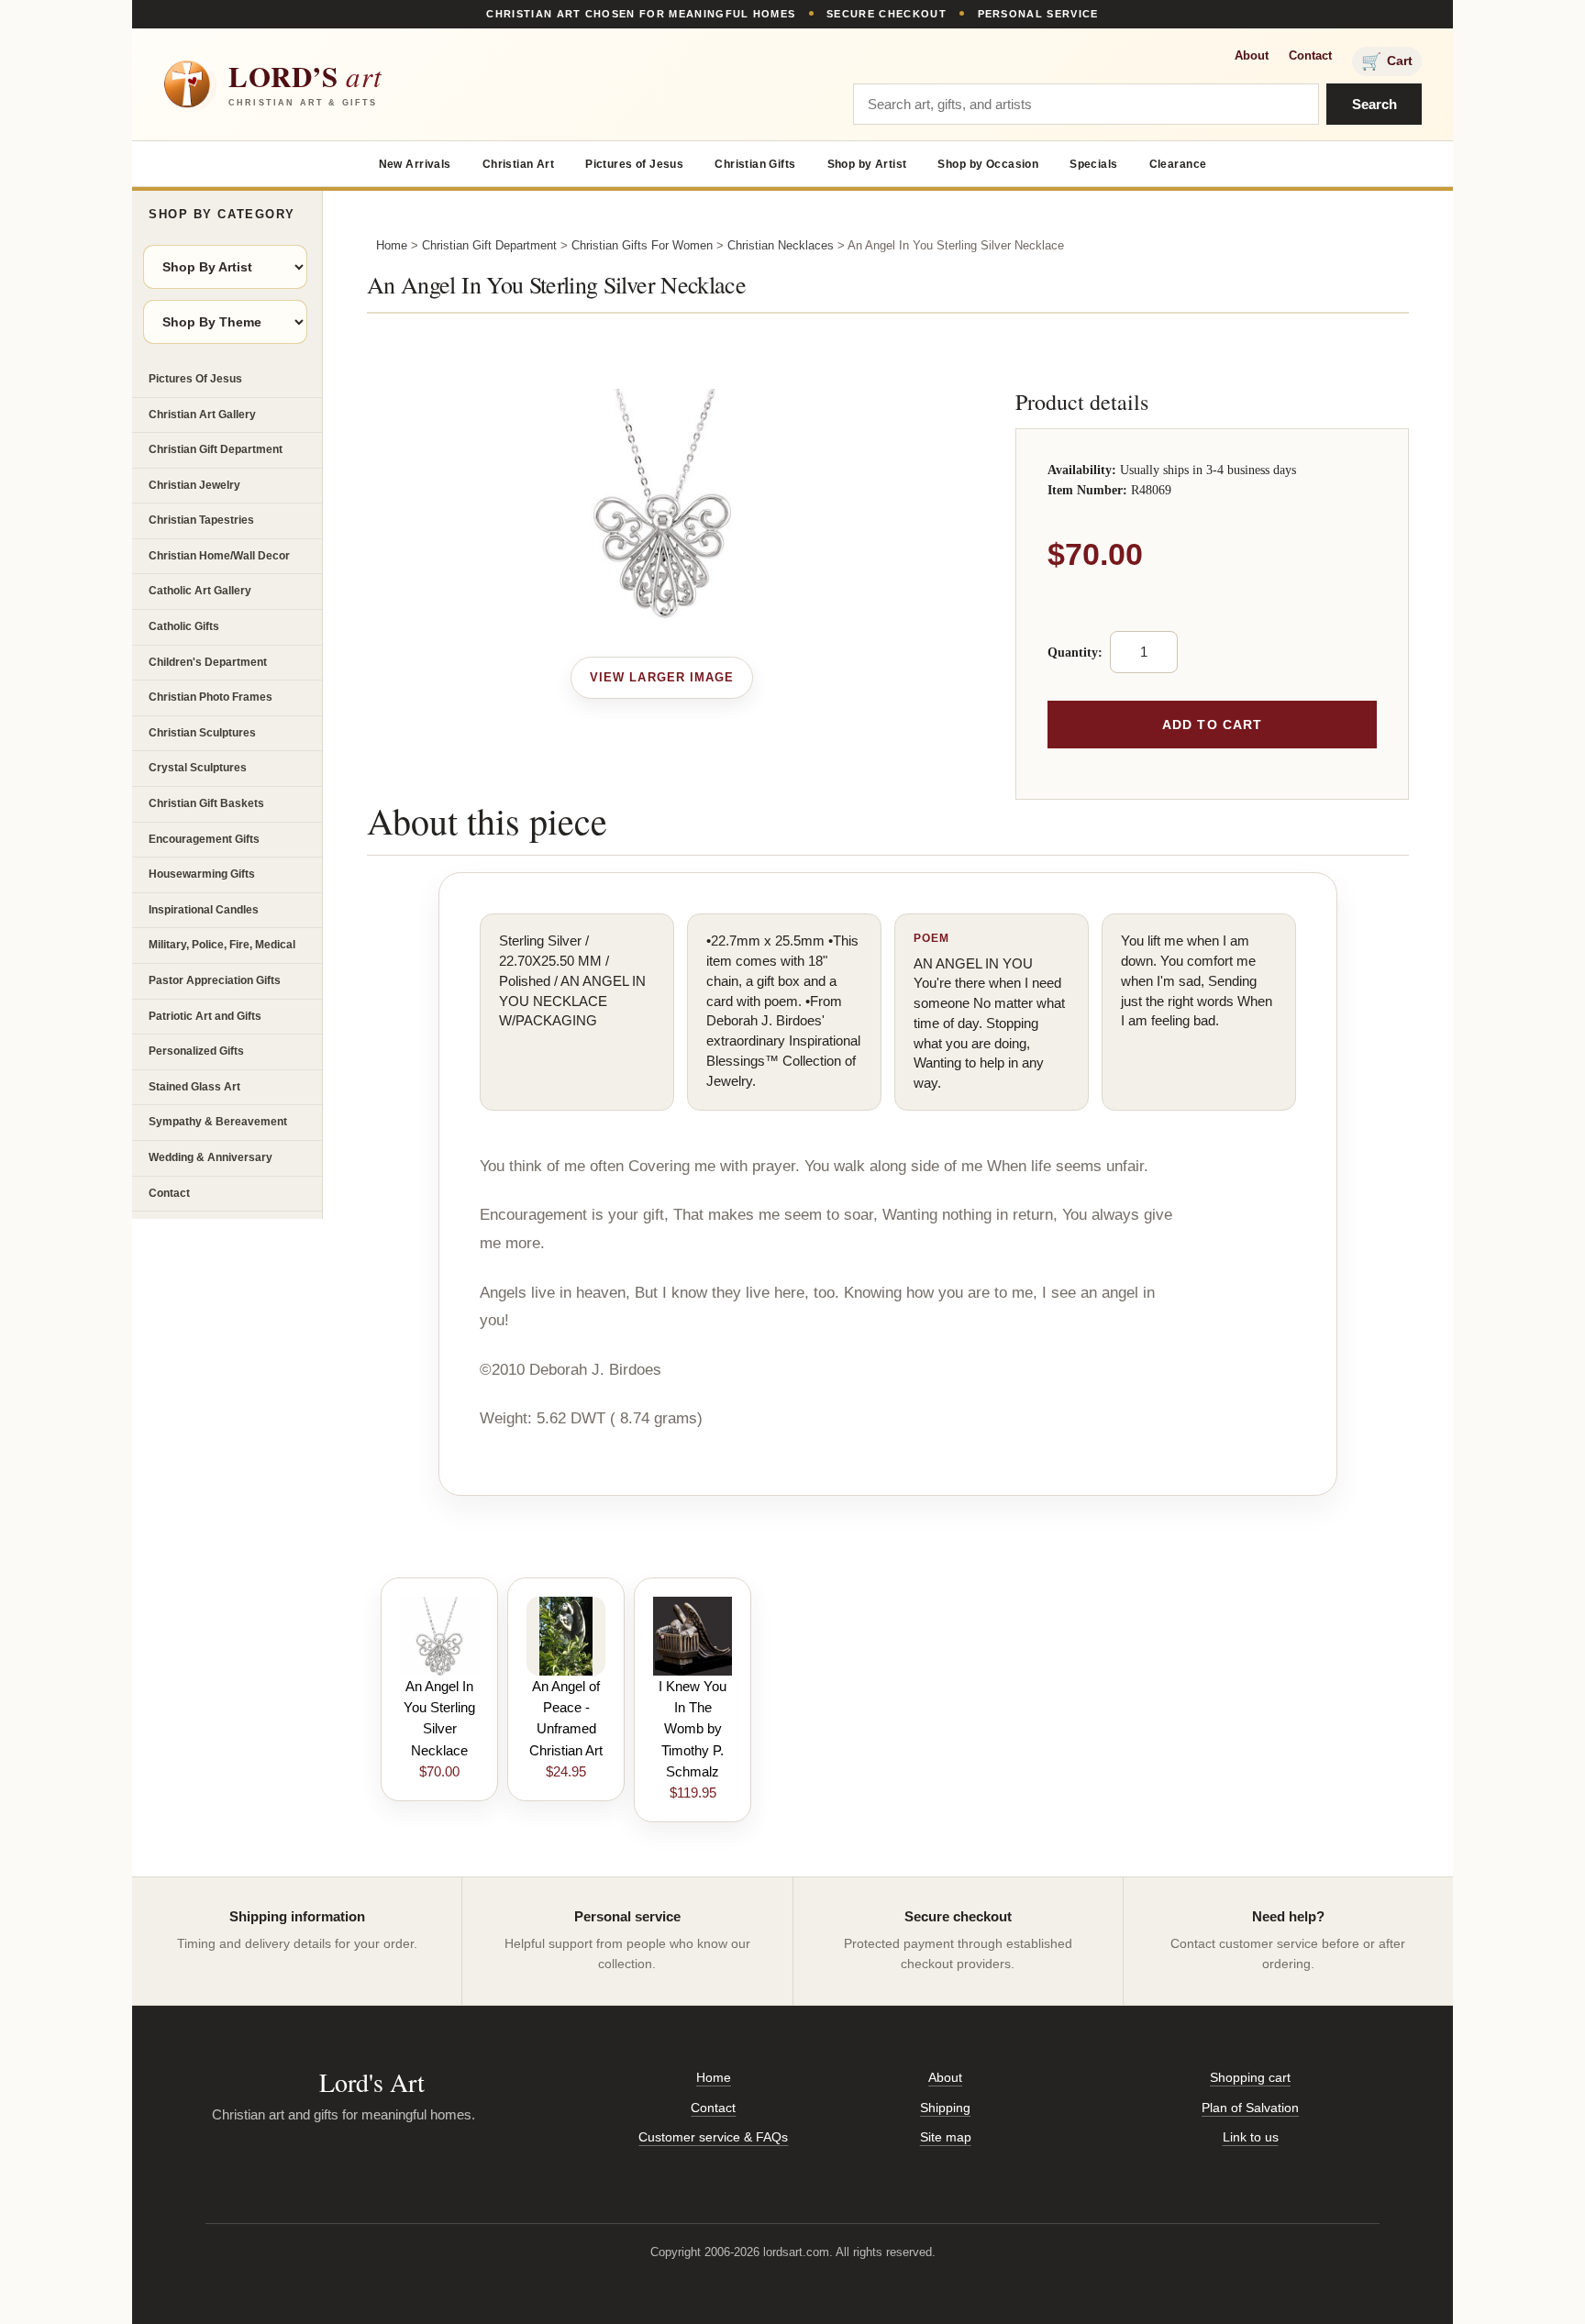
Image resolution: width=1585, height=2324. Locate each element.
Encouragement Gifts (204, 839)
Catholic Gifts (184, 626)
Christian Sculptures (202, 733)
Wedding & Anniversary (211, 1157)
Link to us (1251, 2137)
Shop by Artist (867, 164)
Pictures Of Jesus (195, 379)
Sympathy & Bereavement (218, 1122)
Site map (946, 2137)
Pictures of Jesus (634, 164)
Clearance (1178, 164)
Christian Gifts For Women (642, 245)
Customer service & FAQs (713, 2137)
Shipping (945, 2108)
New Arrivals (415, 164)
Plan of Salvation (1250, 2108)
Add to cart (1212, 725)
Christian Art (518, 164)
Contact (1310, 55)
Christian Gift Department (216, 449)
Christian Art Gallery (202, 415)
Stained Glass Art (194, 1087)
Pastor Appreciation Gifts (215, 980)
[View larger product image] (662, 678)
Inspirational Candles (204, 910)
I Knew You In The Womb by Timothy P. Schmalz (693, 1729)
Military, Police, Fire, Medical (222, 945)
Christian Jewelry (194, 485)
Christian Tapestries (201, 520)
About (1252, 55)
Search (1374, 104)
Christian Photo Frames (211, 697)
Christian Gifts (755, 164)
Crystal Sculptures (198, 768)
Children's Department (208, 662)
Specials (1093, 164)
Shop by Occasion (988, 164)
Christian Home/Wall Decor (219, 556)
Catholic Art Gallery (200, 591)
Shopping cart (1250, 2077)
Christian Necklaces (781, 245)
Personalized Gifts (196, 1051)
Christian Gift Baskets (206, 803)
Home (392, 245)
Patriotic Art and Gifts (205, 1016)
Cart (1387, 61)
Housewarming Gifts (202, 874)
